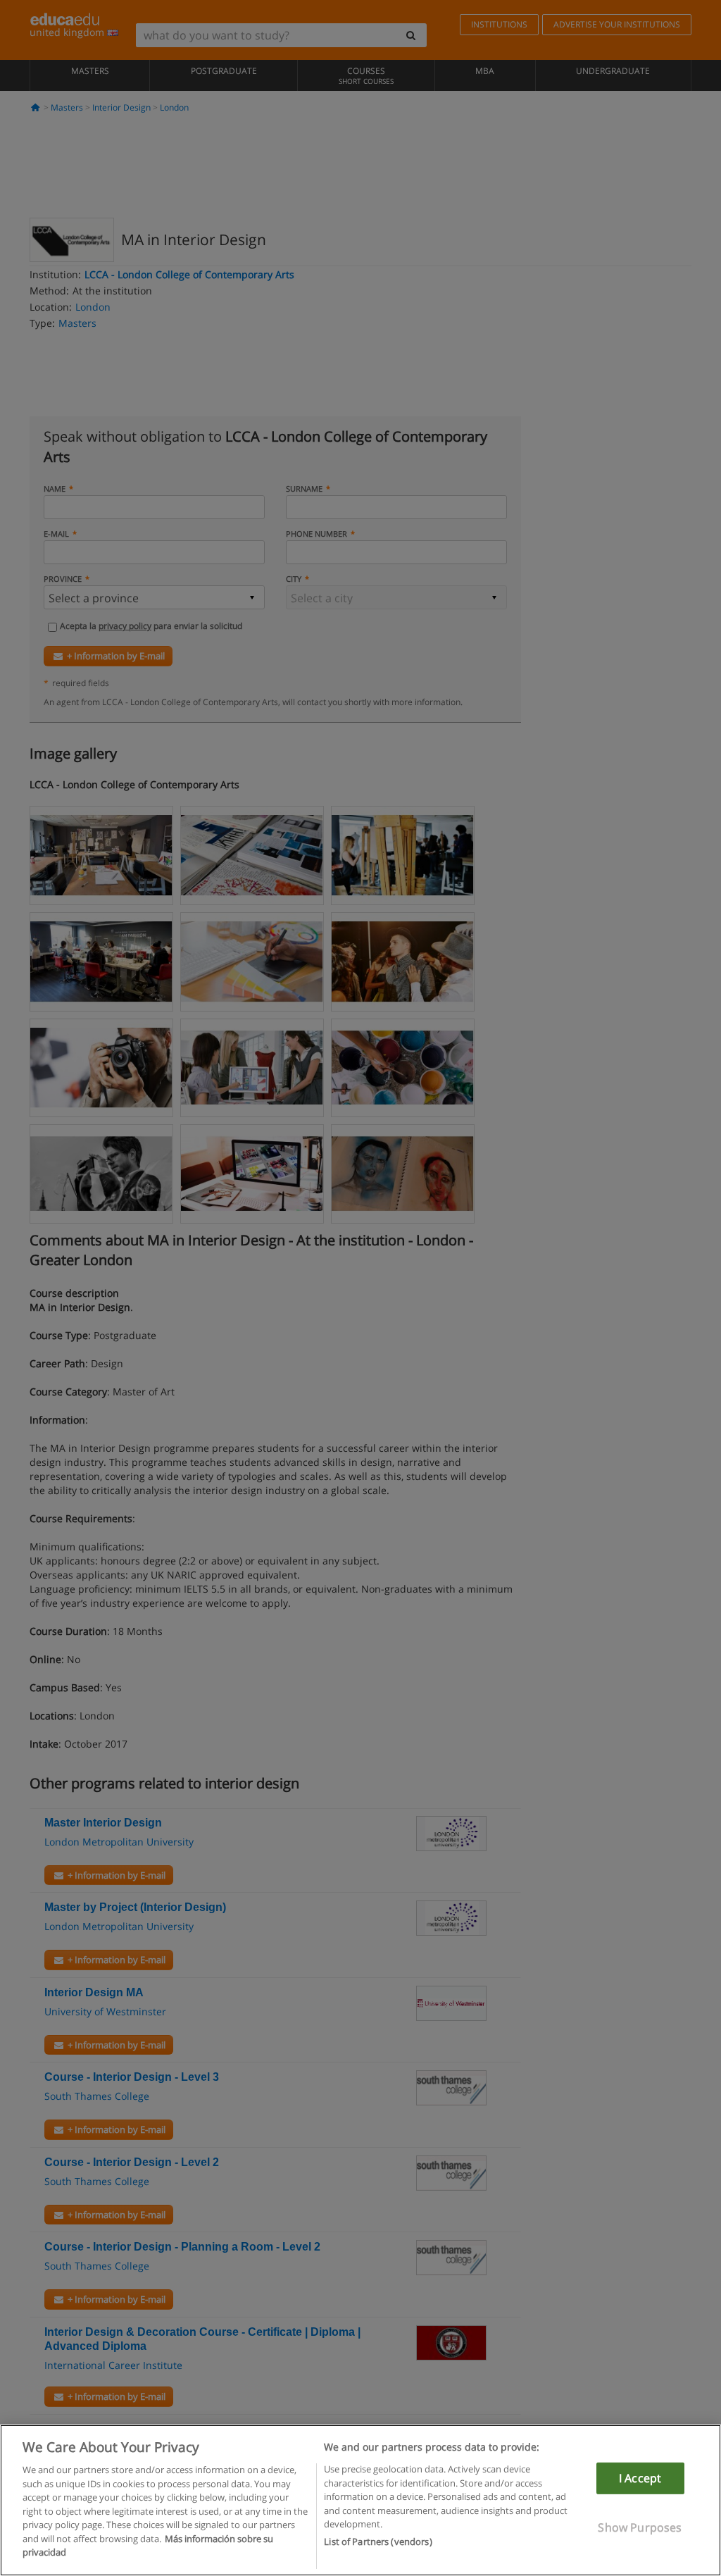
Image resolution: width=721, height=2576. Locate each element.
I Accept (640, 2478)
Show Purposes (640, 2527)
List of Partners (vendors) (378, 2541)
